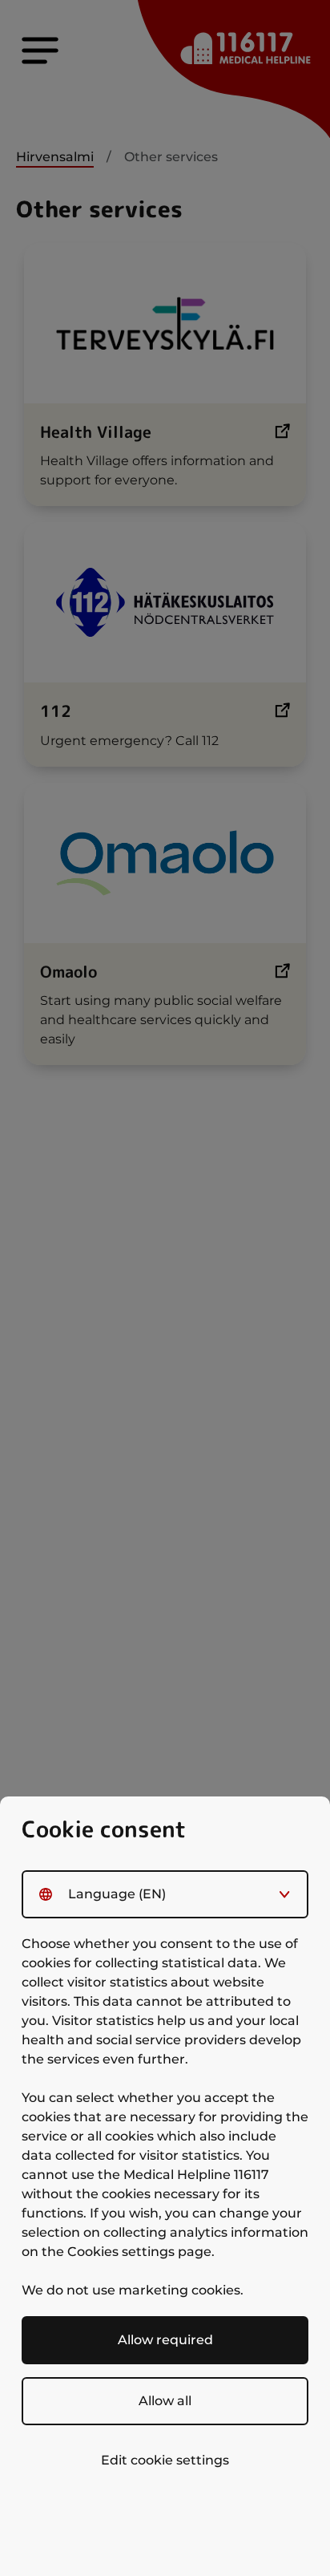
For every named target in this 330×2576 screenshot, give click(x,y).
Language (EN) (117, 1894)
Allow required (165, 2340)
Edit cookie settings (165, 2460)
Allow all (165, 2401)
